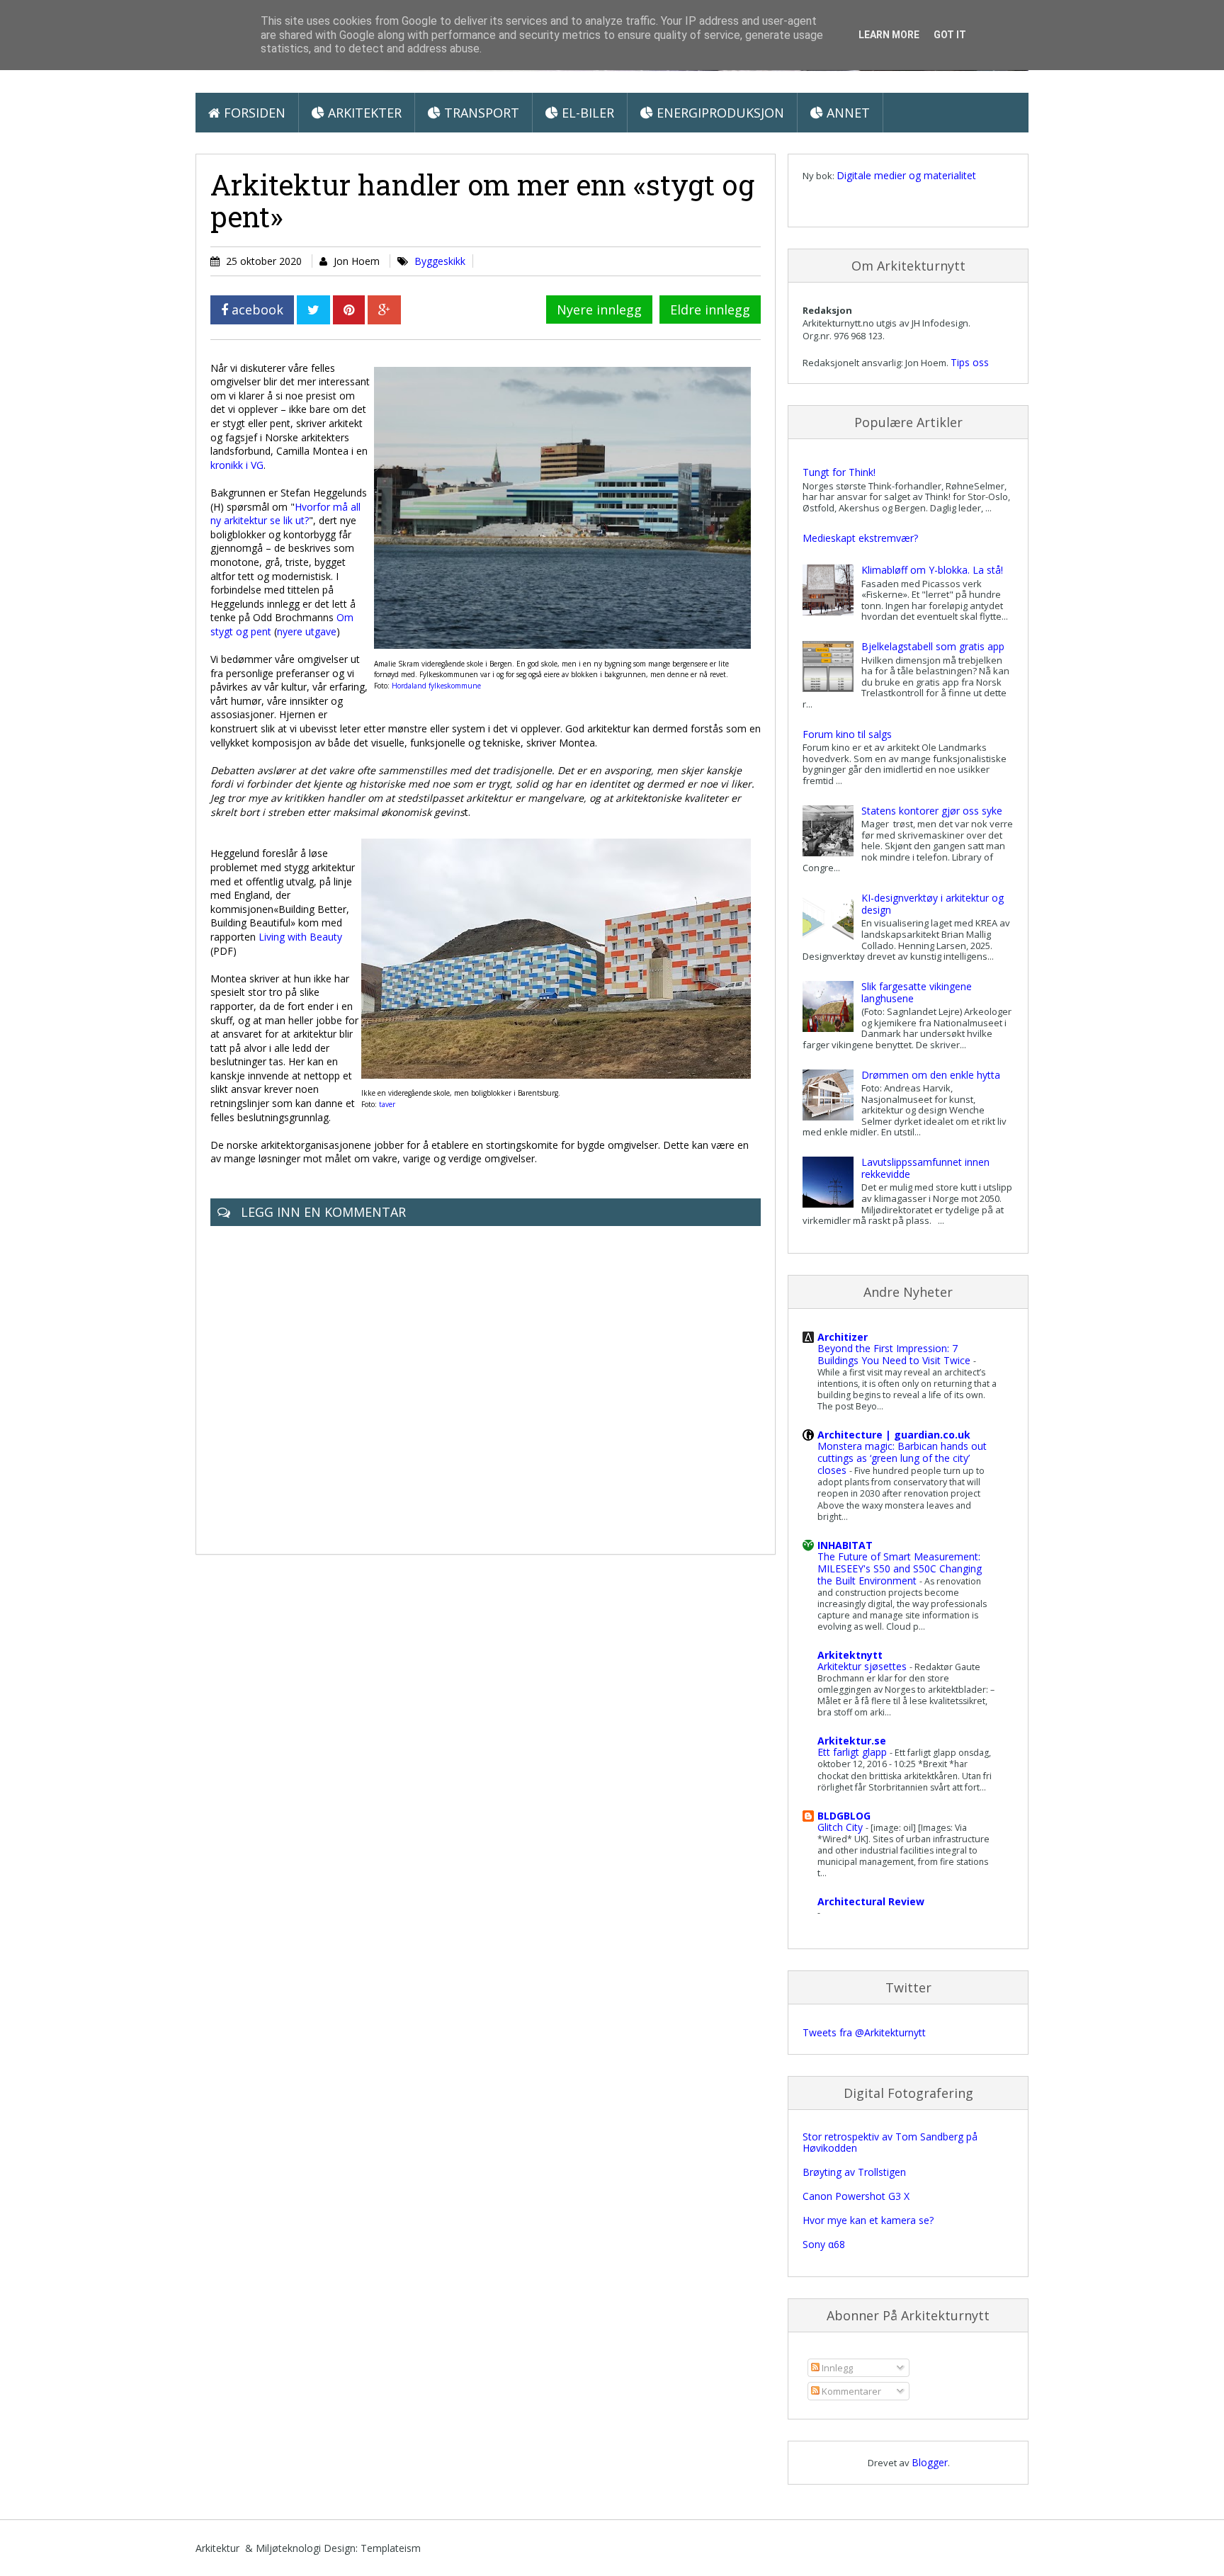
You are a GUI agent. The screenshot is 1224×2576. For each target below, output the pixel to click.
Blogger (930, 2462)
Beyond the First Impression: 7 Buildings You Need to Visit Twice (895, 1354)
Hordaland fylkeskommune (436, 686)
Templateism (391, 2548)
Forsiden (253, 113)
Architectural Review (871, 1901)
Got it (950, 35)
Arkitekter (363, 113)
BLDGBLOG (844, 1816)
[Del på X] (313, 310)
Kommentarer (850, 2391)
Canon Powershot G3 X (856, 2196)
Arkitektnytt (850, 1655)
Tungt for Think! (839, 472)
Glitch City (841, 1827)
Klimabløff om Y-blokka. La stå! (932, 570)
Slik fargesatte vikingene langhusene (917, 992)
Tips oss (970, 362)
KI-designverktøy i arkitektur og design (933, 904)
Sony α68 (824, 2244)
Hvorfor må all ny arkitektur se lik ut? (285, 514)
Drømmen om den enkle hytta (931, 1075)
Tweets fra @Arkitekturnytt (864, 2032)
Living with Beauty (300, 937)
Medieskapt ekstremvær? (860, 538)
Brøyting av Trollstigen (854, 2172)
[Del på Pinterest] (349, 310)
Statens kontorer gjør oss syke (932, 811)
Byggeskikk (440, 261)
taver (387, 1104)
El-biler (586, 113)
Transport (480, 113)
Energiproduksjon (719, 113)
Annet (846, 113)
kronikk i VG (237, 465)
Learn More (889, 35)
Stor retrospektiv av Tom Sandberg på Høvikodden (890, 2143)
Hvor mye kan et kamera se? (868, 2220)
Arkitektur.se (852, 1741)
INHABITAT (845, 1545)
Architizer (843, 1337)
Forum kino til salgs (847, 734)
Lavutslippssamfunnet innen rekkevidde (925, 1168)
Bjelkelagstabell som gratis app (933, 646)
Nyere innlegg (599, 310)
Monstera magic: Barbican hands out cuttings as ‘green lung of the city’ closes (902, 1458)
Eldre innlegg (710, 310)
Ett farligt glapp (854, 1752)
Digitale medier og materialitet (906, 175)
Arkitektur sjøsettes (863, 1666)
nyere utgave (307, 631)
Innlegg (836, 2368)
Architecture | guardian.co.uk (894, 1435)
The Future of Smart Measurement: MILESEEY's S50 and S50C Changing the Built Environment (900, 1568)
